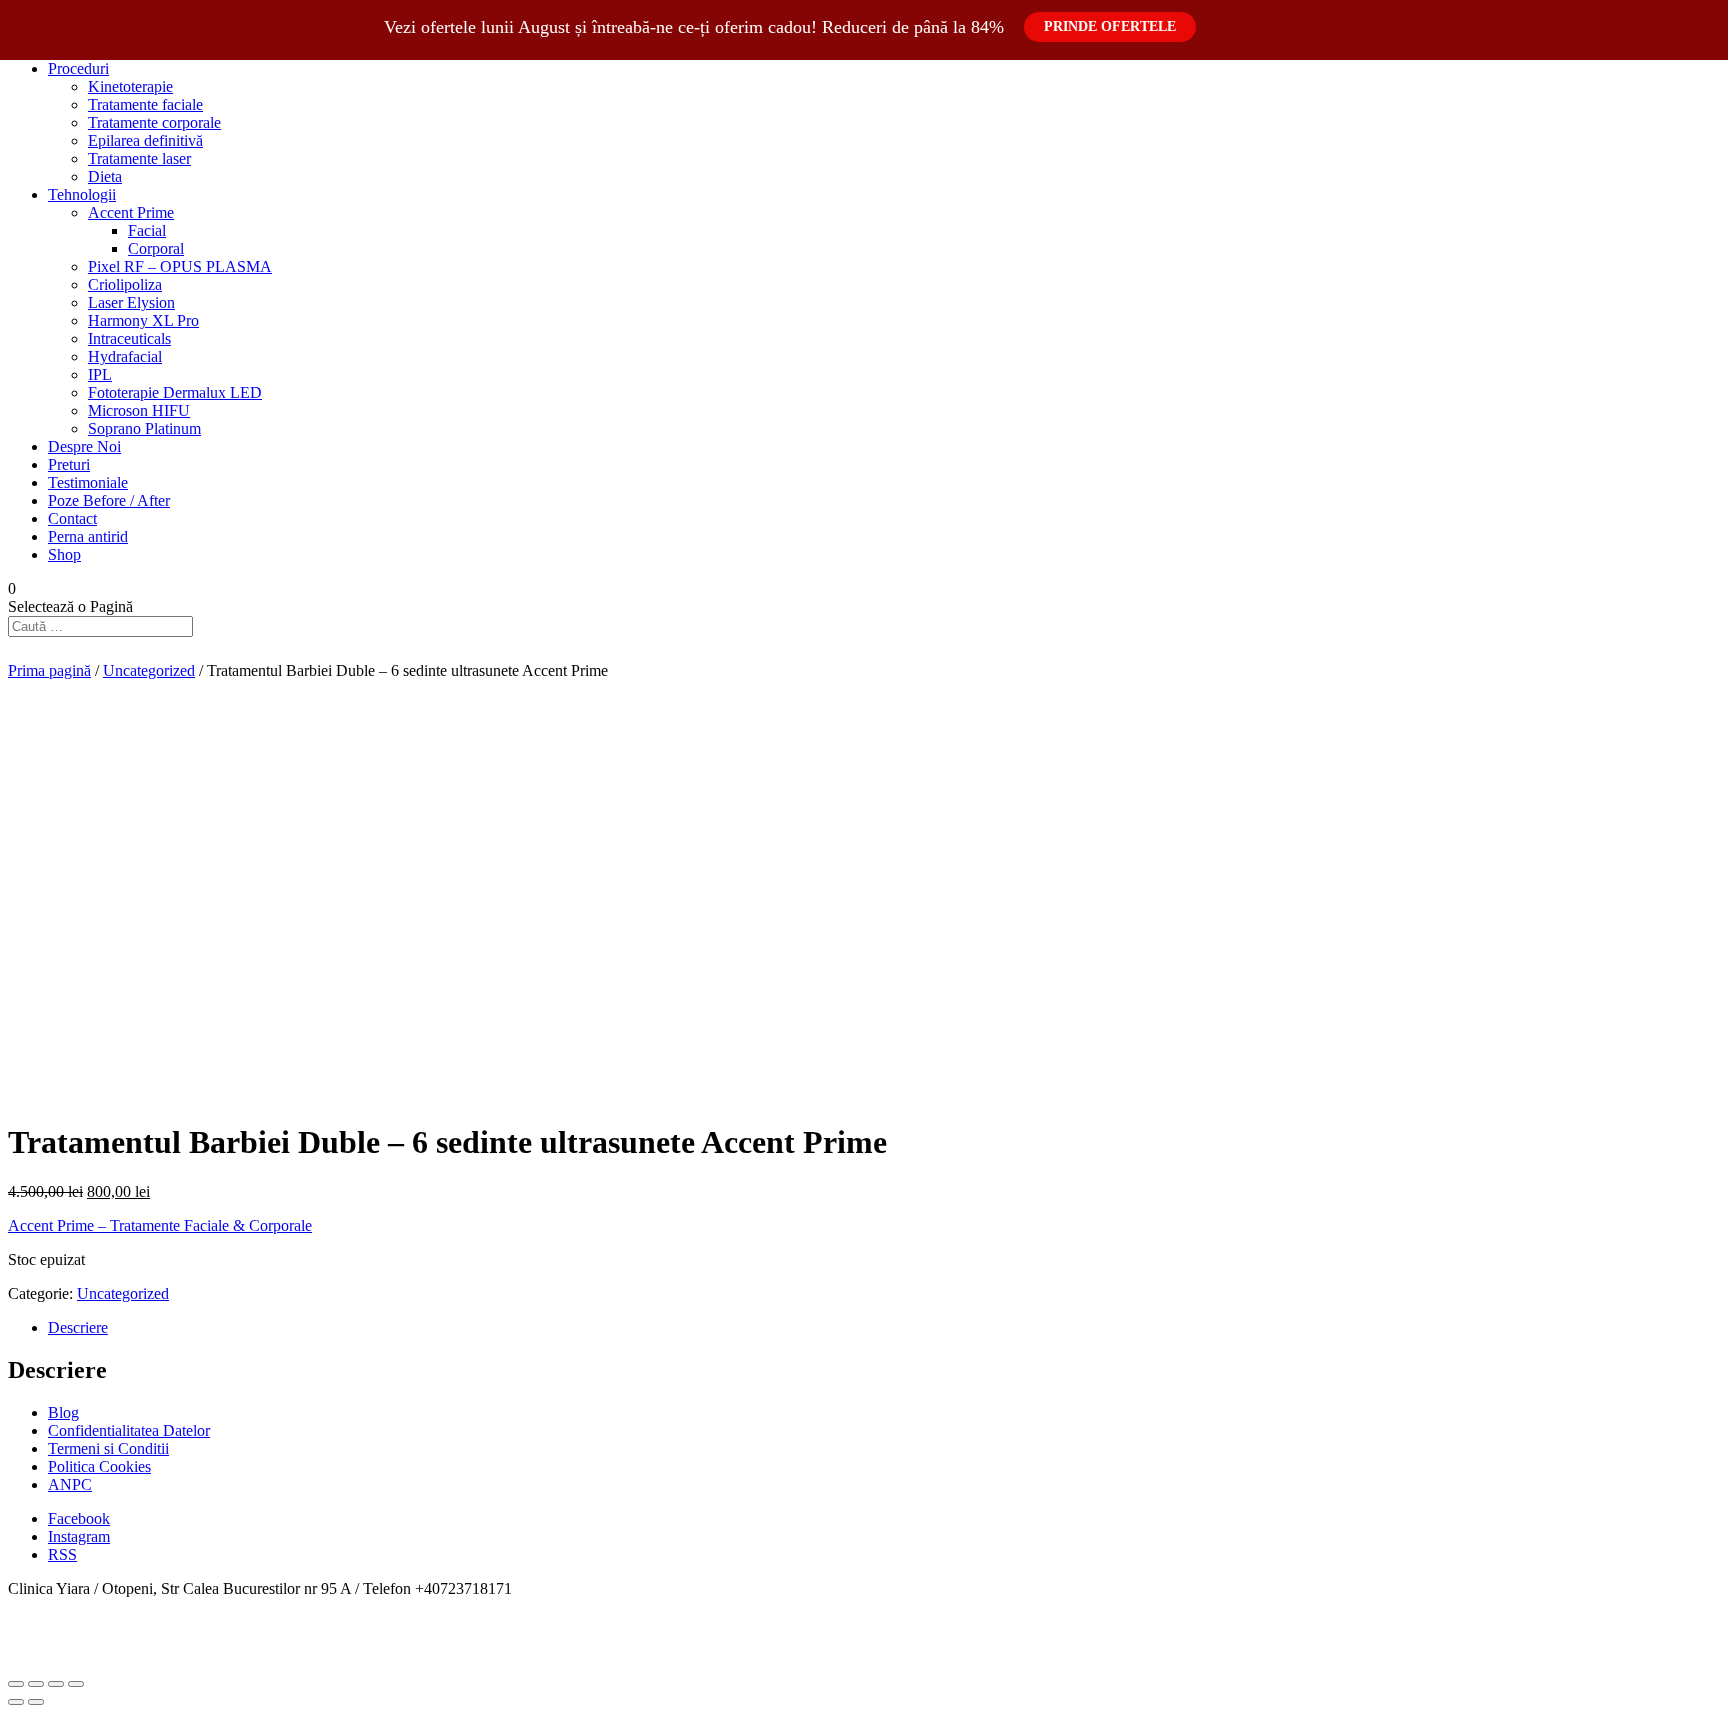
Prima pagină (49, 670)
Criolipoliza (125, 284)
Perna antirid (88, 536)
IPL (100, 374)
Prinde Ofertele (1110, 26)
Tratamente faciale (145, 104)
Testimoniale (88, 482)
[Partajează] (36, 1684)
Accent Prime (131, 212)
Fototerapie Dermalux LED (175, 392)
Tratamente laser (139, 158)
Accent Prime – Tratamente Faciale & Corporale (160, 1225)
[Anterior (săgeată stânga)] (16, 1702)
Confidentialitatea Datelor (129, 1430)
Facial (147, 230)
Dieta (105, 176)
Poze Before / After (109, 500)
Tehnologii (82, 194)
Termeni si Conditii (108, 1448)
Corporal (156, 248)
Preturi (69, 464)
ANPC (70, 1484)
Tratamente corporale (154, 122)
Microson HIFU (139, 410)
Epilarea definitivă (145, 140)
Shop (64, 554)
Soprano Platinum (144, 428)
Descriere (78, 1327)
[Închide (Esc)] (16, 1684)
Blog (63, 1412)
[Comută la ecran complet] (56, 1684)
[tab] (884, 1328)
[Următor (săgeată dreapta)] (36, 1702)
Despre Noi (84, 446)
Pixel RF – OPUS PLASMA (180, 266)
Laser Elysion (131, 302)
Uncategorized (149, 670)
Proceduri (78, 68)
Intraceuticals (129, 338)
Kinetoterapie (130, 86)
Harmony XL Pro (143, 320)
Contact (72, 518)
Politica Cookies (99, 1466)
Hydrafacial (125, 356)
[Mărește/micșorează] (76, 1684)
